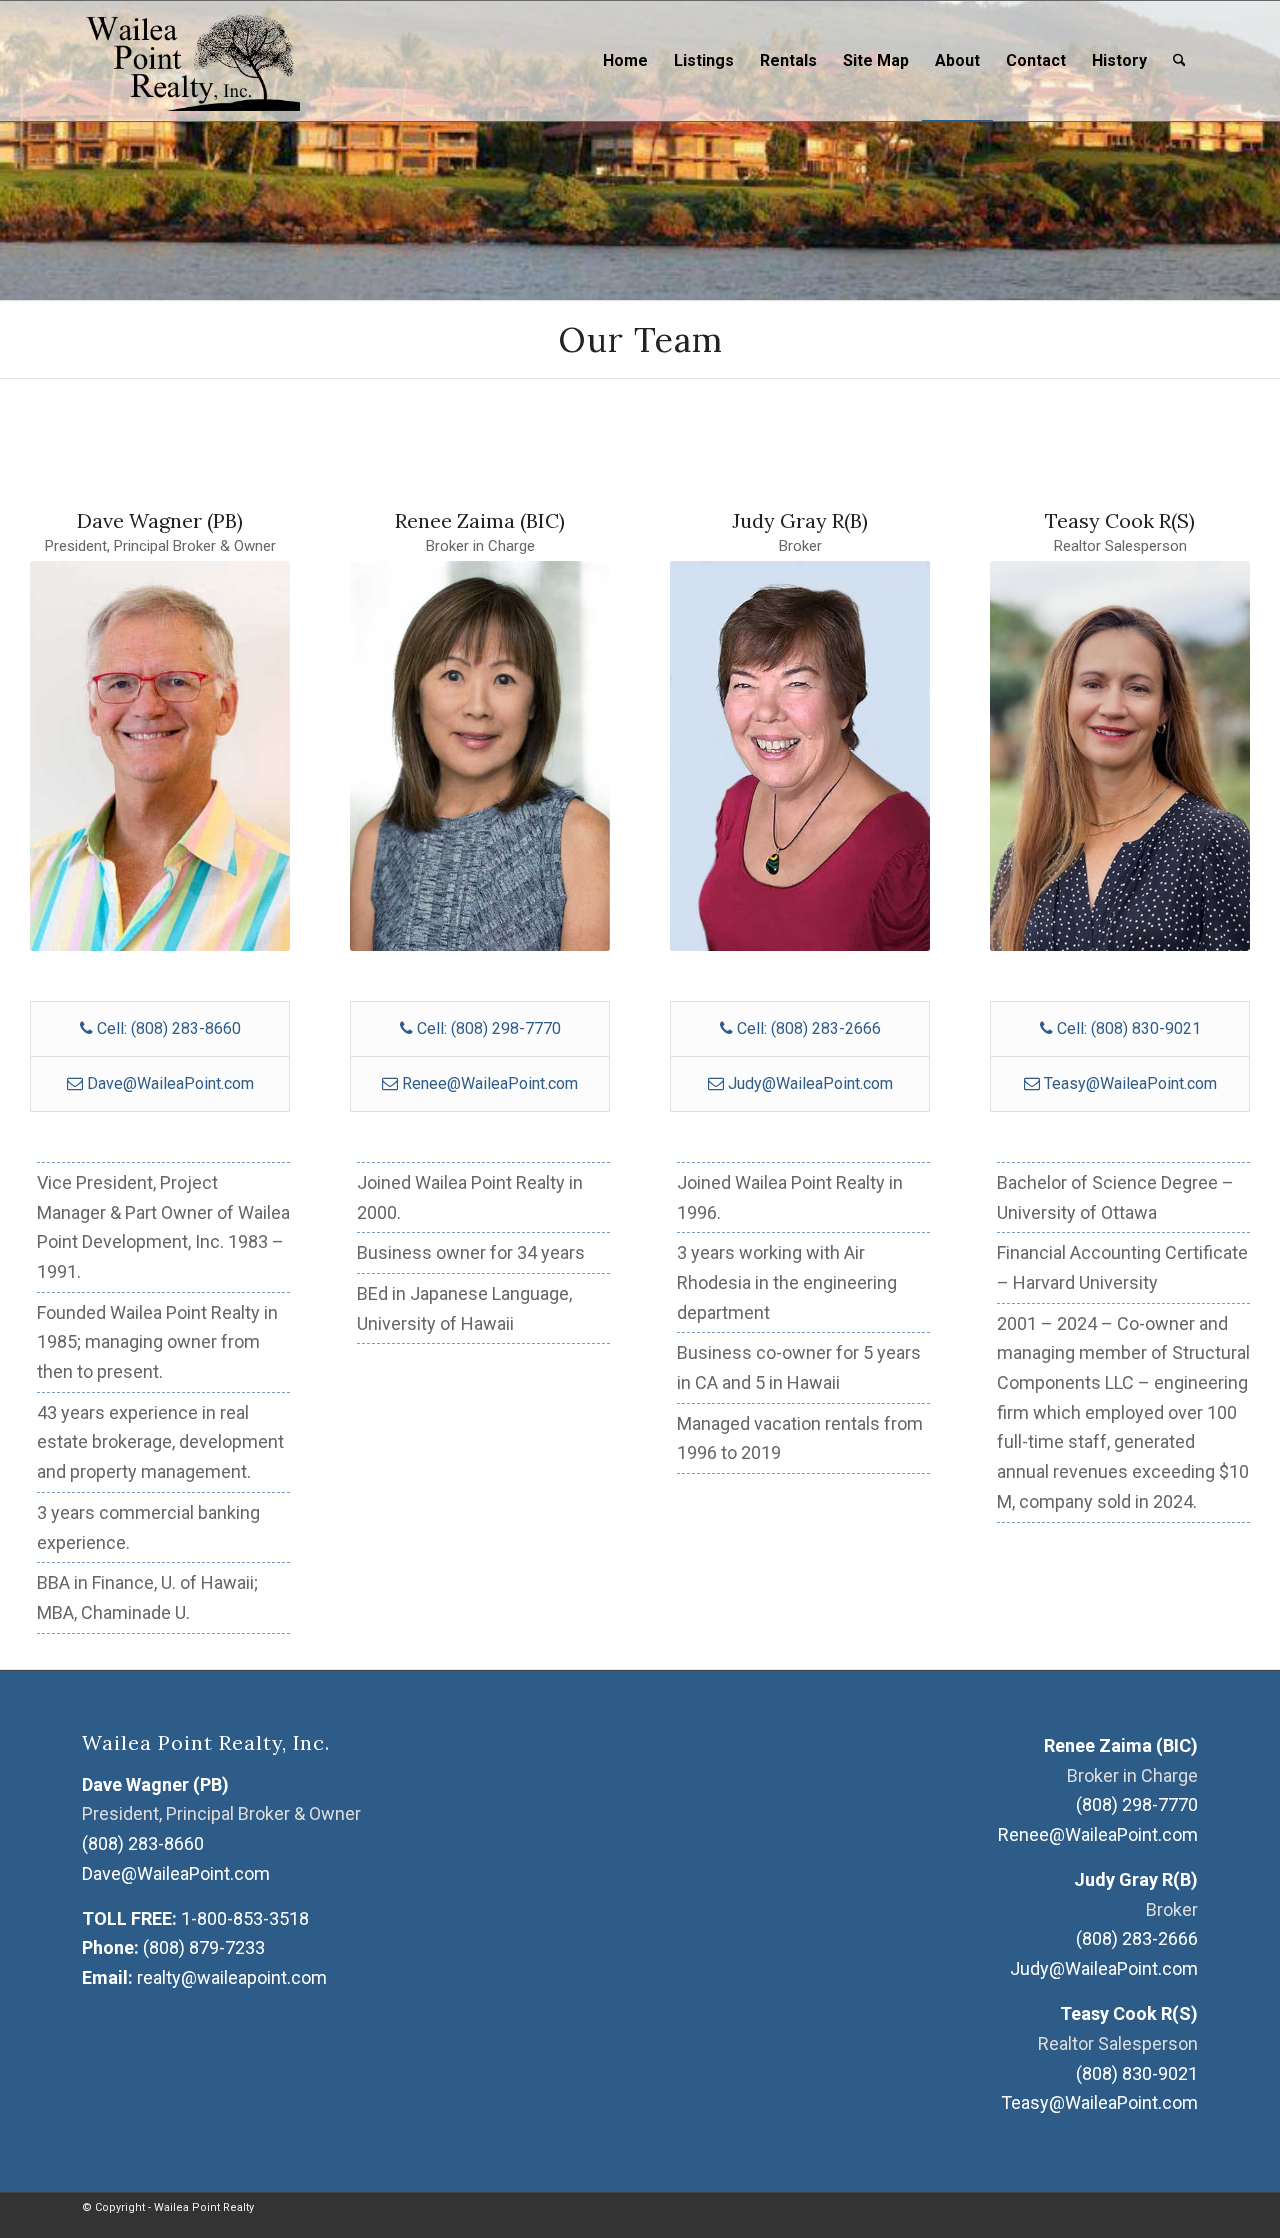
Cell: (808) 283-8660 (167, 1028)
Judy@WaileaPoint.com (810, 1083)
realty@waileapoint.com (232, 1977)
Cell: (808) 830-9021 (1127, 1028)
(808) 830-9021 (1137, 2073)
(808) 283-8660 (143, 1843)
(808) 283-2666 (1137, 1938)
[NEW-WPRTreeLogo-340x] (191, 61)
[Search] (1179, 61)
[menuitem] (625, 61)
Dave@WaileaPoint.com (170, 1083)
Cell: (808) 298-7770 (487, 1028)
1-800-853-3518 (245, 1918)
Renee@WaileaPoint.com (490, 1083)
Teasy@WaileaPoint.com (1130, 1083)
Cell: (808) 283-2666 (807, 1028)
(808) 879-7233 (204, 1947)
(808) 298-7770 (1137, 1804)
